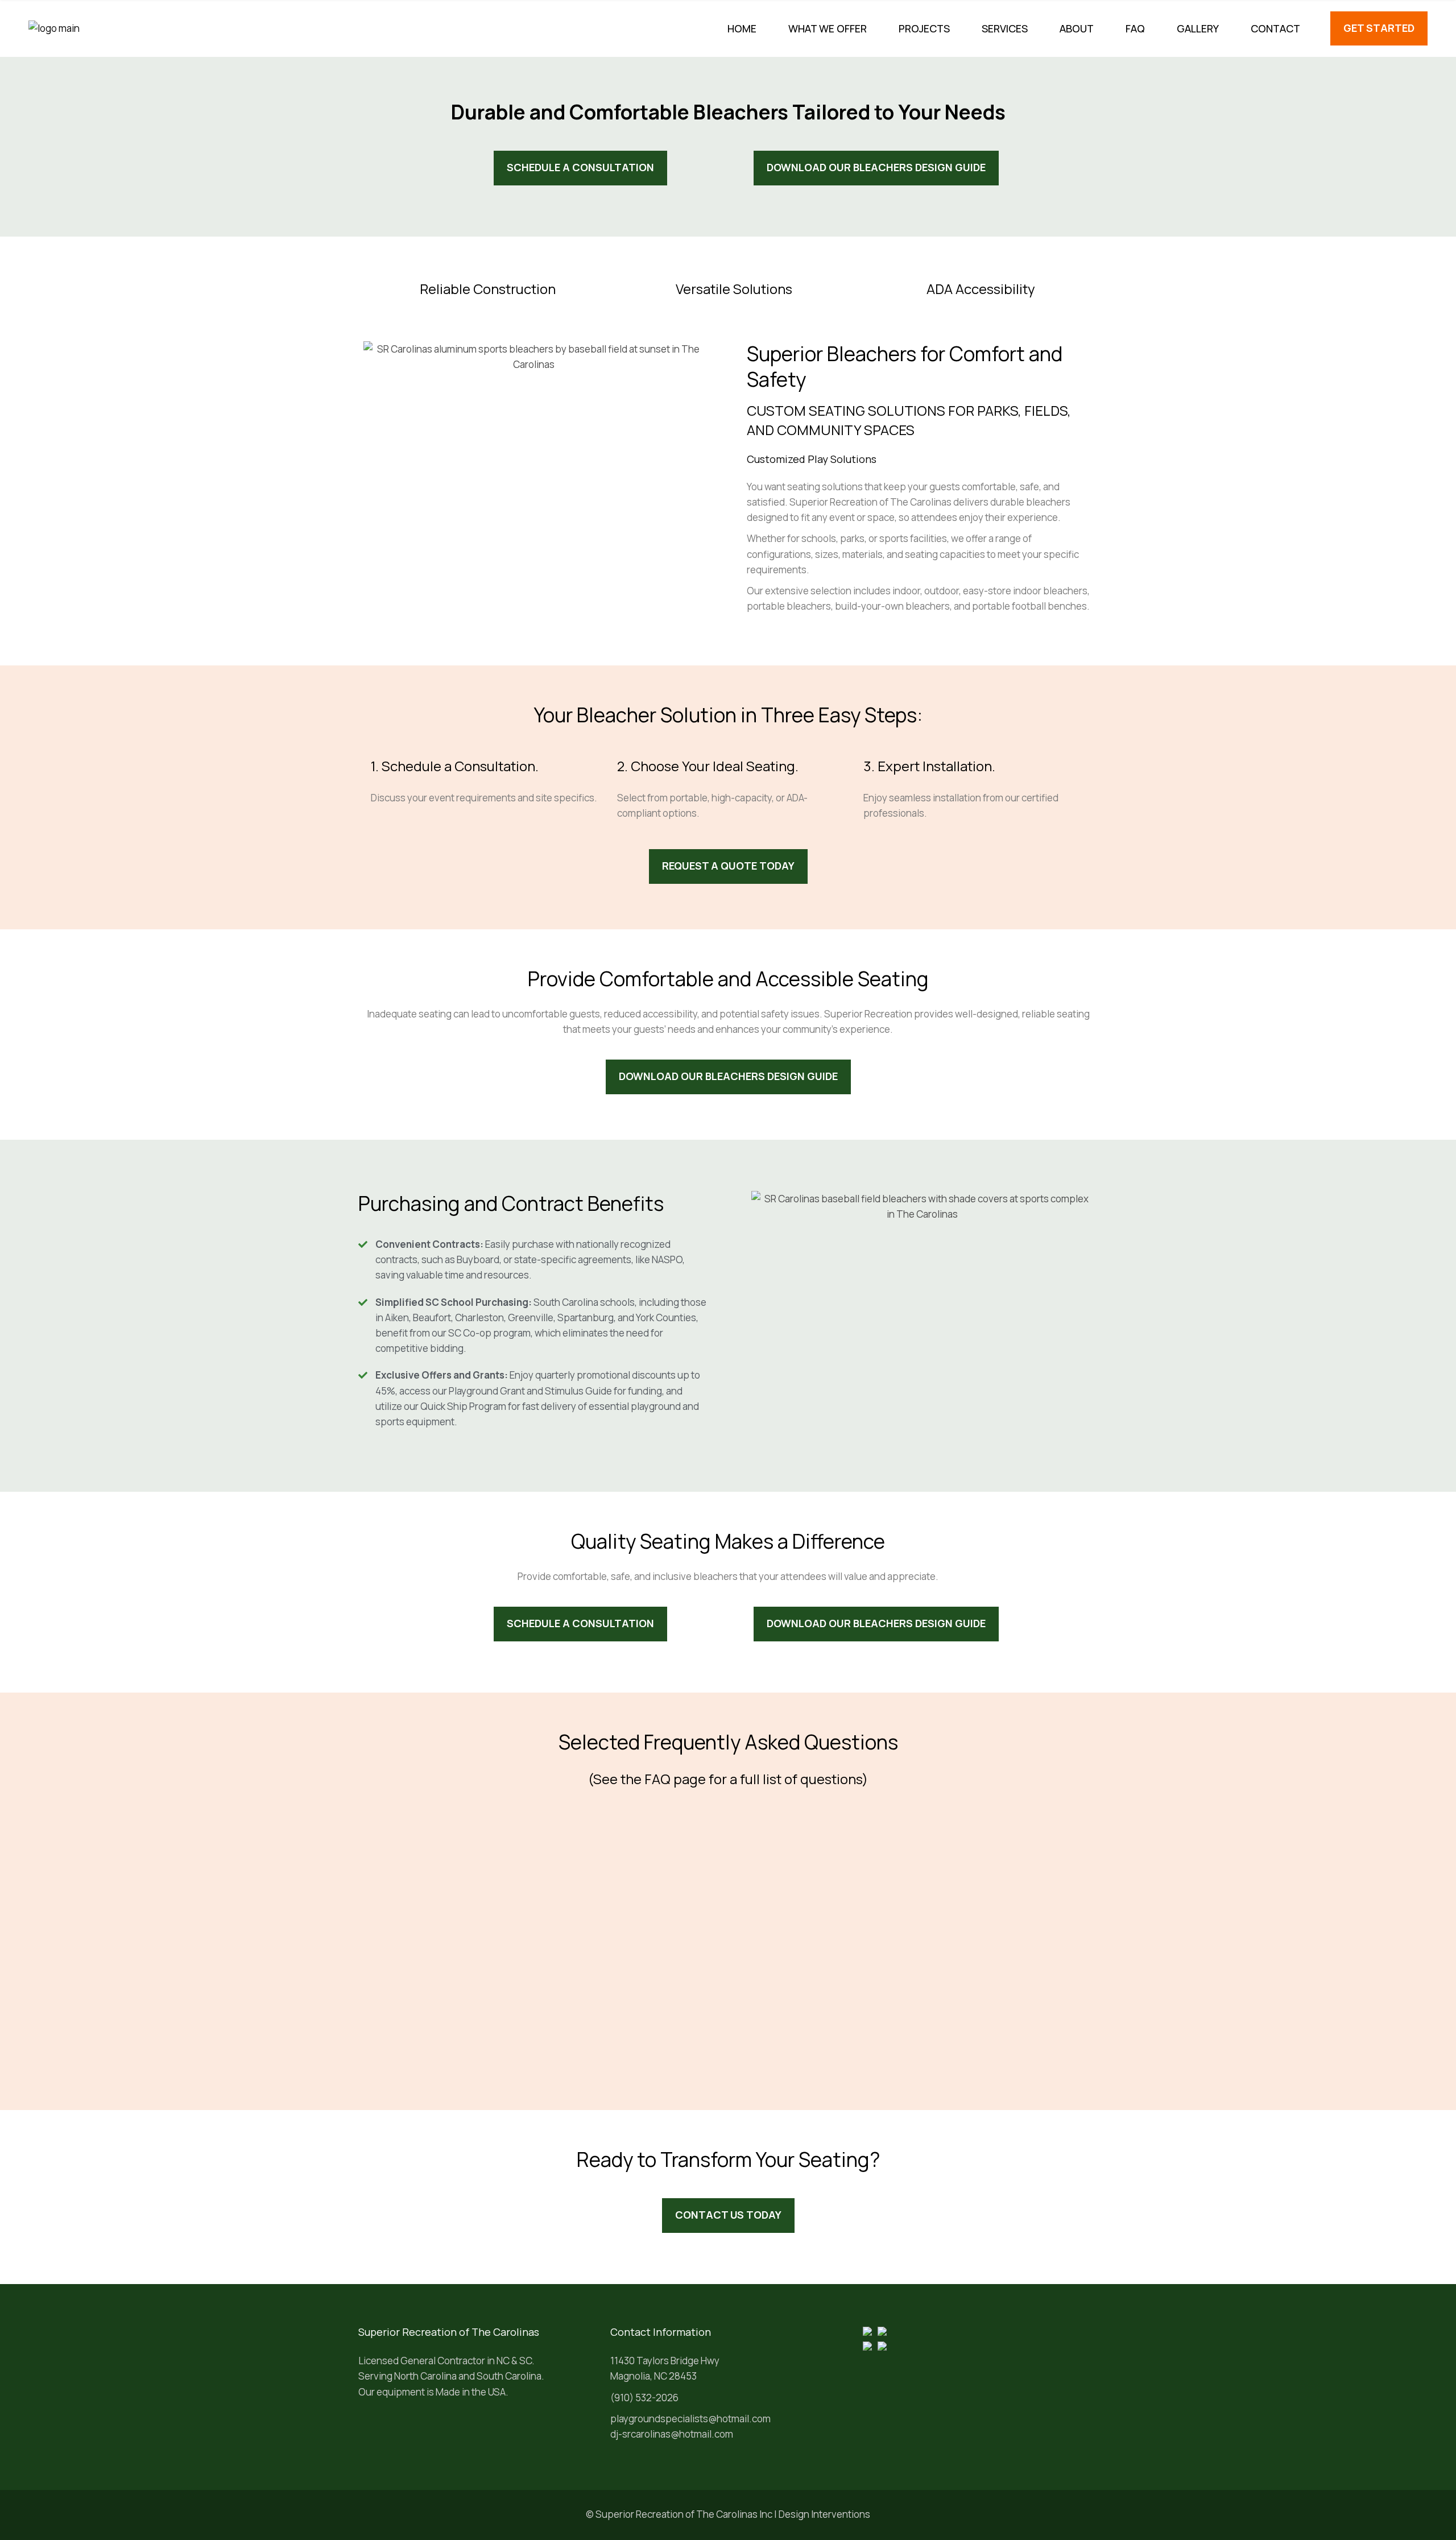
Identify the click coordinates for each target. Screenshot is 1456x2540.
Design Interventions (824, 2514)
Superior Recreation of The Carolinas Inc (684, 2514)
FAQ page (675, 1779)
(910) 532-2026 (644, 2398)
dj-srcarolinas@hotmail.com (672, 2434)
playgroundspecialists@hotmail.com (690, 2419)
